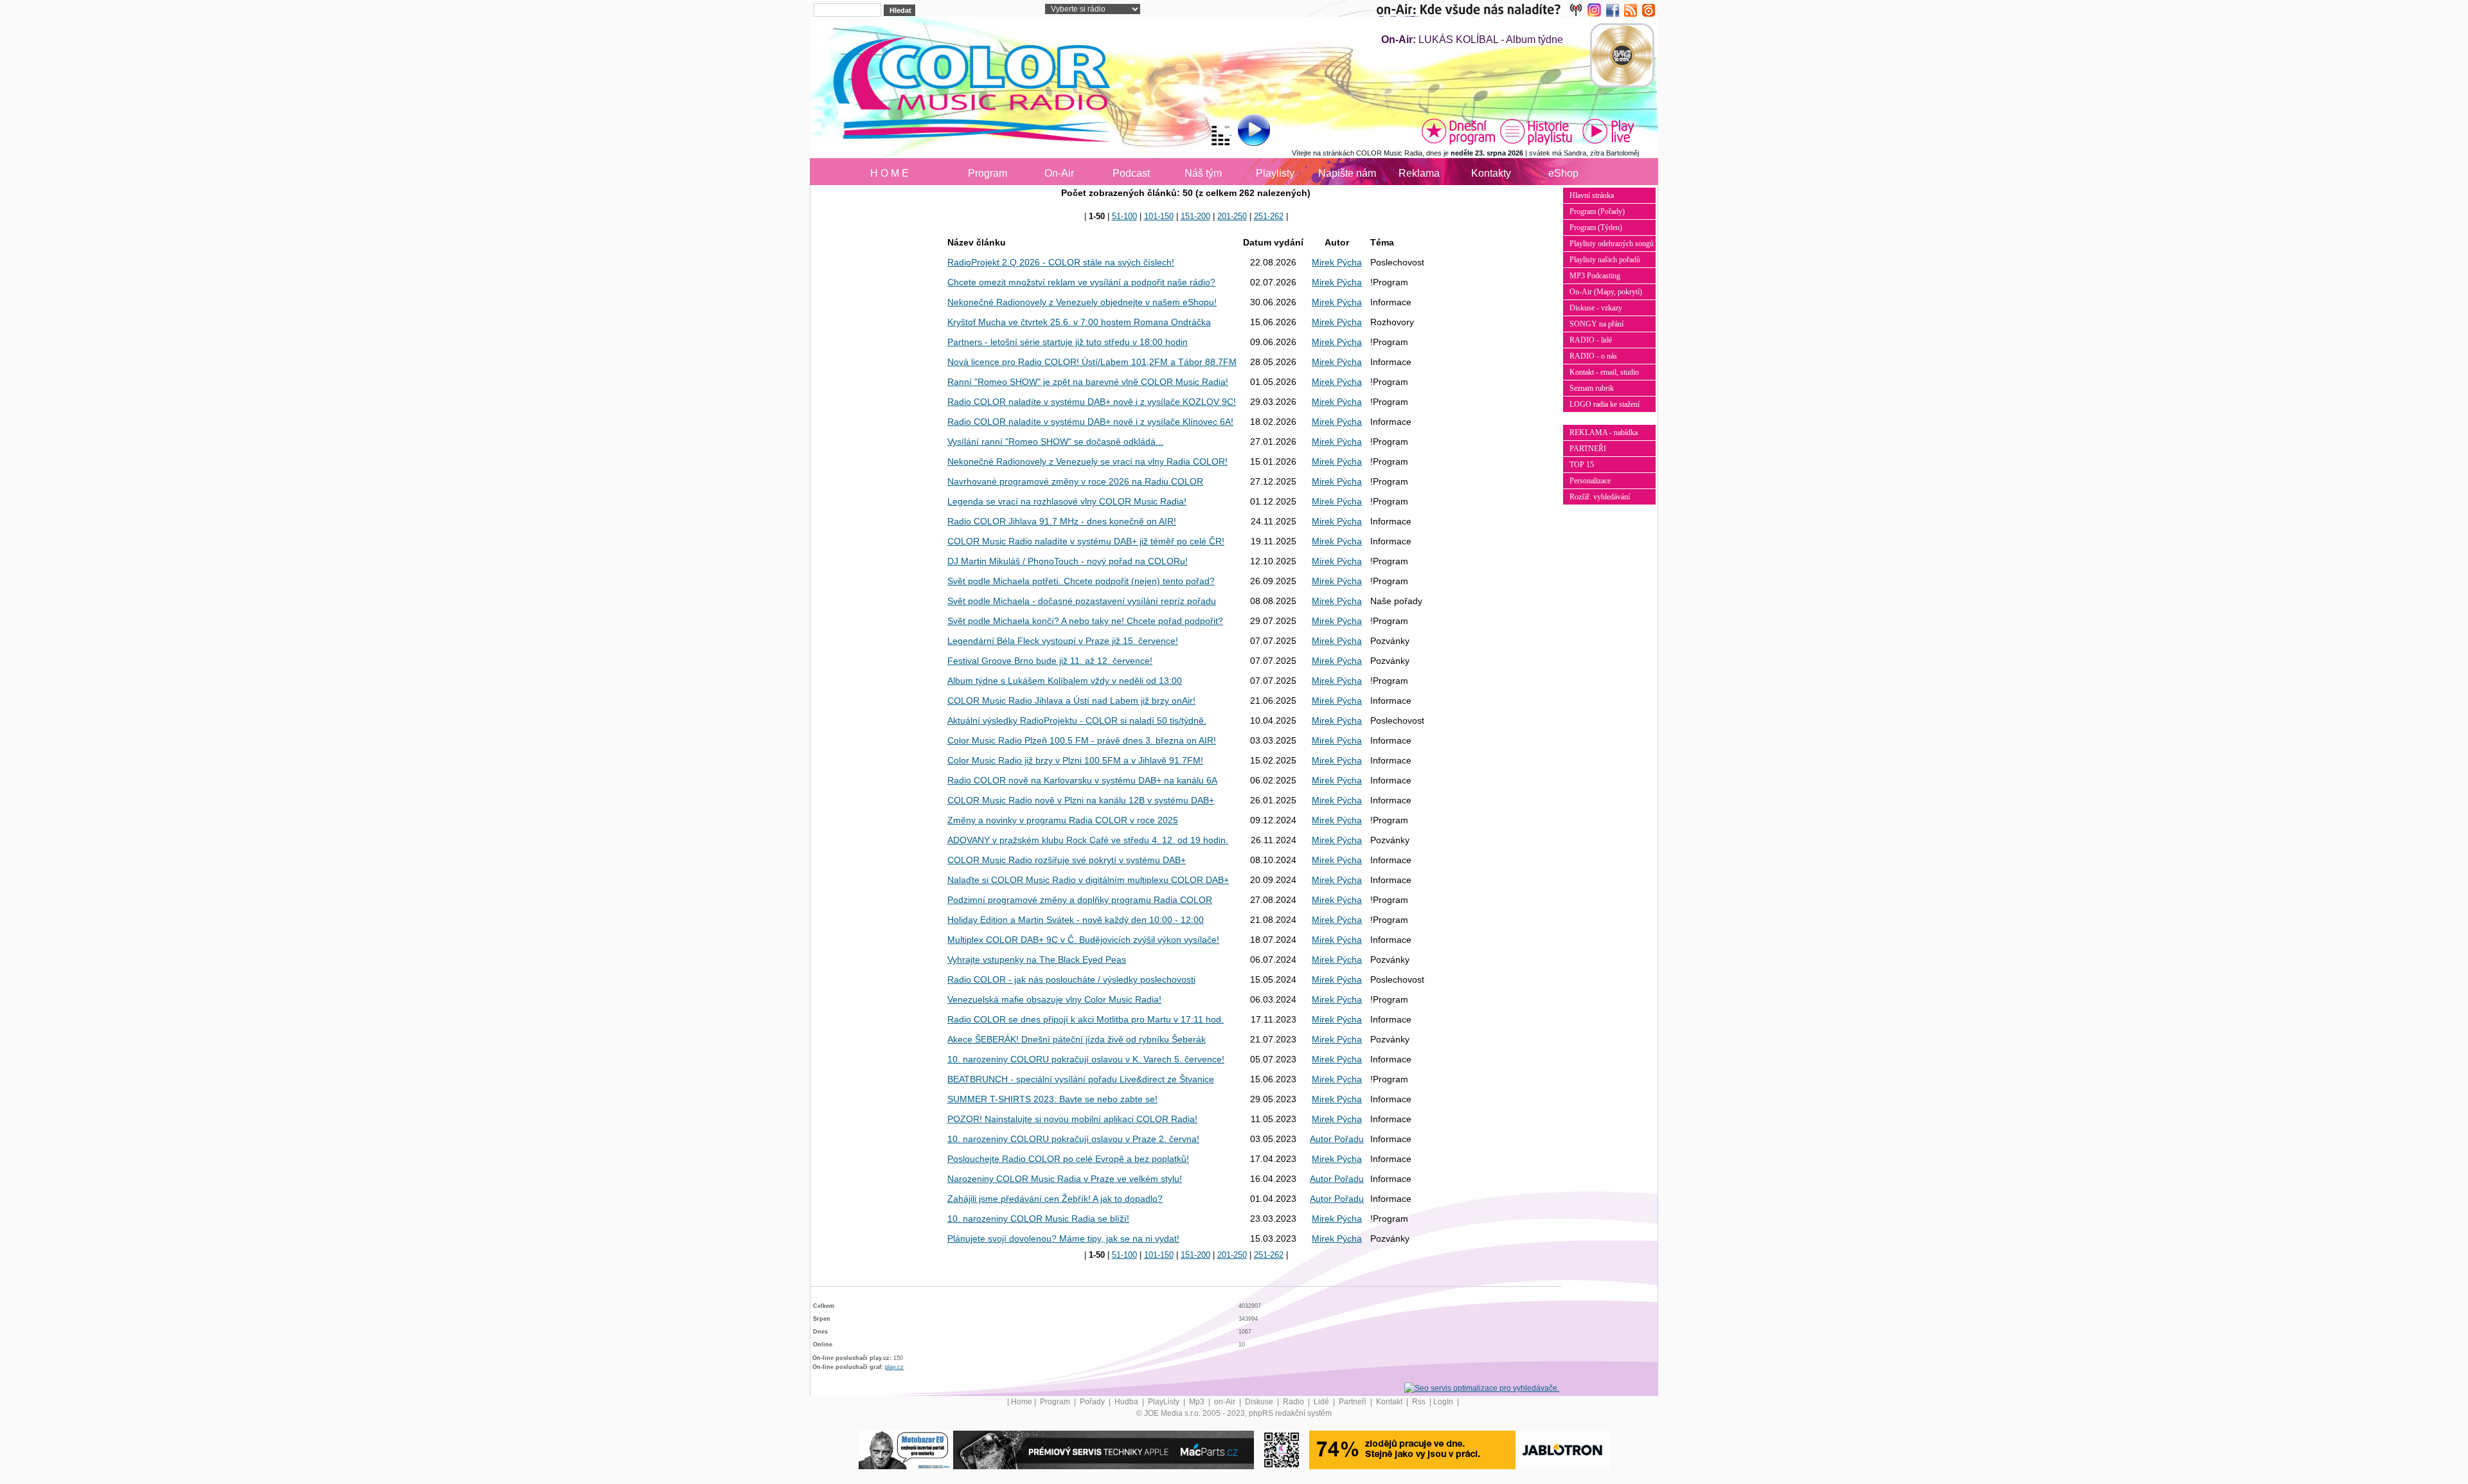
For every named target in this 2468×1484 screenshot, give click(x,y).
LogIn (1444, 1402)
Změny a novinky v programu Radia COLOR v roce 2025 (1063, 820)
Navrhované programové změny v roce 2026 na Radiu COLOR (1075, 481)
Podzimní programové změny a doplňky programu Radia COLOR (1080, 900)
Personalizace (1590, 481)
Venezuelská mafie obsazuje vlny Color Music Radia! (1054, 999)
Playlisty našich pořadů (1605, 260)
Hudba (1127, 1402)
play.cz (894, 1367)
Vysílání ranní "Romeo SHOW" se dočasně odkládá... (1055, 442)
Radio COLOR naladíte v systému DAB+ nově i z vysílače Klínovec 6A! (1090, 422)
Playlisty (1275, 173)
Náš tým (1203, 173)
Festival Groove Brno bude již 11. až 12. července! (1050, 661)
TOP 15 (1582, 465)
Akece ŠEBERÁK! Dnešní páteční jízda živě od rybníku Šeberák (1077, 1039)
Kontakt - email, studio (1604, 372)
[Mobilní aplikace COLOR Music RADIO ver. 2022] (1282, 1449)
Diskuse (1260, 1402)
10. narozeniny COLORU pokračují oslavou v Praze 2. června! (1073, 1139)
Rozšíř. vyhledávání (1600, 497)
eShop (1563, 173)
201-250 (1232, 216)
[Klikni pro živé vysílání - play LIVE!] (1609, 131)
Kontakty (1491, 173)
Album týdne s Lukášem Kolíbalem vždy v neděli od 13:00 (1065, 681)
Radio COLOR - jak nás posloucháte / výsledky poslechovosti (1071, 979)
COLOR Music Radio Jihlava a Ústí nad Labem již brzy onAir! (1071, 701)
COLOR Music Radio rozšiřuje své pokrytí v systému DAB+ (1067, 860)
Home (1022, 1402)
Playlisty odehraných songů (1612, 244)
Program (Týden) (1596, 228)
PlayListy (1165, 1402)
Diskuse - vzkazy (1596, 308)
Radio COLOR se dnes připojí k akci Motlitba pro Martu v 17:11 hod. (1086, 1019)
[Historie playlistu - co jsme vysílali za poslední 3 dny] (1536, 131)
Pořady (1093, 1402)
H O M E (890, 173)
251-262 (1269, 216)
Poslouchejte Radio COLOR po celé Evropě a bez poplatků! (1068, 1159)
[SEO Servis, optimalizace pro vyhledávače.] (1482, 1388)
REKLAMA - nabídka (1604, 433)
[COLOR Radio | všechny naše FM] (1482, 10)
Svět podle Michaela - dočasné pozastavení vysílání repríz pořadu (1082, 601)
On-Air (1059, 173)
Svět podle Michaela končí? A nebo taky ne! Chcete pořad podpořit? (1085, 621)
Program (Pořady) (1597, 211)
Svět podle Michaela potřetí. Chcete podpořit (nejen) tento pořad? (1081, 581)
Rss (1420, 1402)
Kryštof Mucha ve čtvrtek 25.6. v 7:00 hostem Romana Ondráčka (1079, 322)
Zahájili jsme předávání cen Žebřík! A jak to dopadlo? (1055, 1199)
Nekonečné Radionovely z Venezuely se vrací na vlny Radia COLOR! (1087, 461)
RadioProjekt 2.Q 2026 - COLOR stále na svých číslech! (1061, 262)
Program (988, 173)
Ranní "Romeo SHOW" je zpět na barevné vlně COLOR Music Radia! (1088, 382)
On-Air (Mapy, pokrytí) (1606, 292)
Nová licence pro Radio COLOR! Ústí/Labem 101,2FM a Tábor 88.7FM (1092, 362)
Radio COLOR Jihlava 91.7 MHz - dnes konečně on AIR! (1062, 521)
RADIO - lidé (1591, 340)
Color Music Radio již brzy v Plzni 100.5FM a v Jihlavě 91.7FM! (1075, 760)
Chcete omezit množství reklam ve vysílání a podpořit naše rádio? (1081, 282)
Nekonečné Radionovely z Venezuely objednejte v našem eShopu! (1082, 302)
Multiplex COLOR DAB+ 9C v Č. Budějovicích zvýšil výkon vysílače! (1083, 940)
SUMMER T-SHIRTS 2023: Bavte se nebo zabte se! (1052, 1099)
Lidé (1322, 1402)
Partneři (1354, 1402)
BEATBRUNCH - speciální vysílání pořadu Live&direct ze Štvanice (1081, 1079)
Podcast (1131, 173)
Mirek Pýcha (1337, 262)
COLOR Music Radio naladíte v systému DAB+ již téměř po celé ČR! (1086, 541)
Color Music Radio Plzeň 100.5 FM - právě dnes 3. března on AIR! (1082, 740)
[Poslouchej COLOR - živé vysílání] (1243, 132)
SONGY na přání (1596, 324)
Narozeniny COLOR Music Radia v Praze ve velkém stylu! (1065, 1179)
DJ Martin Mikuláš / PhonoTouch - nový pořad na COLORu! (1068, 561)
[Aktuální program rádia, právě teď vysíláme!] (1458, 131)
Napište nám (1347, 173)
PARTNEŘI (1588, 449)
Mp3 (1198, 1402)
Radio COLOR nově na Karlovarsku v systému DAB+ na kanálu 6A (1082, 780)
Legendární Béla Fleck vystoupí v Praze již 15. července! (1063, 641)
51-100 (1124, 216)
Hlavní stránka (1592, 195)
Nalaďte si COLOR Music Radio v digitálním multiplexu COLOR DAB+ (1088, 880)
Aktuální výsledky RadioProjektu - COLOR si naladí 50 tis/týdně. (1077, 720)
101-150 (1159, 216)
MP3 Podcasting (1595, 276)
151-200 (1195, 216)
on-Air (1226, 1402)
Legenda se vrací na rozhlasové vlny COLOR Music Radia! (1067, 501)
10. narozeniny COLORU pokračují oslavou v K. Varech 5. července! (1086, 1059)
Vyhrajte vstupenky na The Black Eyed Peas (1037, 960)
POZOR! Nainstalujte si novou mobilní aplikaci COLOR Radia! (1072, 1119)
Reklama (1419, 173)
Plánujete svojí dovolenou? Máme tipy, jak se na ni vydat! (1063, 1238)
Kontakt (1390, 1402)
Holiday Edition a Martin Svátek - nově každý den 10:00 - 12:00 (1076, 920)
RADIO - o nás (1593, 356)
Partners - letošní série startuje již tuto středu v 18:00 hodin (1068, 342)
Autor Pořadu (1337, 1139)
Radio (1294, 1402)
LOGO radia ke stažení (1605, 404)
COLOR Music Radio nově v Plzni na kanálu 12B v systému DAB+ (1081, 800)
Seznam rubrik (1592, 388)
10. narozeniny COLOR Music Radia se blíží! (1038, 1219)
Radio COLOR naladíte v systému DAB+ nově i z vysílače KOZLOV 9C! (1092, 402)
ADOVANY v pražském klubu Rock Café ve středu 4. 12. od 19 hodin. (1088, 840)
